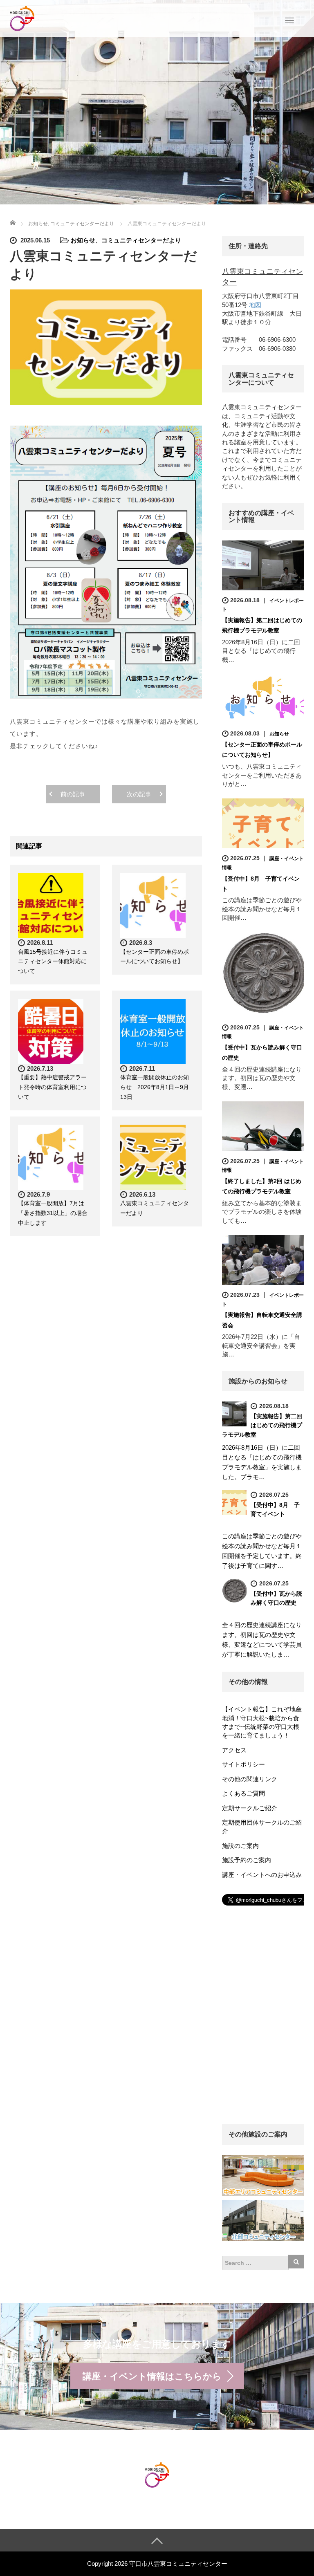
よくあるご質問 (243, 1793)
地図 (255, 305)
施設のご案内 (240, 1846)
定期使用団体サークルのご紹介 (262, 1827)
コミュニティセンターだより (141, 240)
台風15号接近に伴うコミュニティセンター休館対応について (53, 962)
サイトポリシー (243, 1764)
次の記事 (139, 794)
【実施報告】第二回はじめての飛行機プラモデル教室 (262, 1425)
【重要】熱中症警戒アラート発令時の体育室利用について (52, 1087)
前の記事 (73, 794)
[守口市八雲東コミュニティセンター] (22, 18)
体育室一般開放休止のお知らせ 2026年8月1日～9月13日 (155, 1087)
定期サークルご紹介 (250, 1808)
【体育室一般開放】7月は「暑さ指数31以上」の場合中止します (53, 1213)
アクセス (234, 1750)
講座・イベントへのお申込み (262, 1875)
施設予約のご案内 (247, 1860)
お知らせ (83, 240)
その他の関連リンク (250, 1779)
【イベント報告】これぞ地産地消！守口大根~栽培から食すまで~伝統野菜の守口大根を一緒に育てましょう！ (262, 1722)
